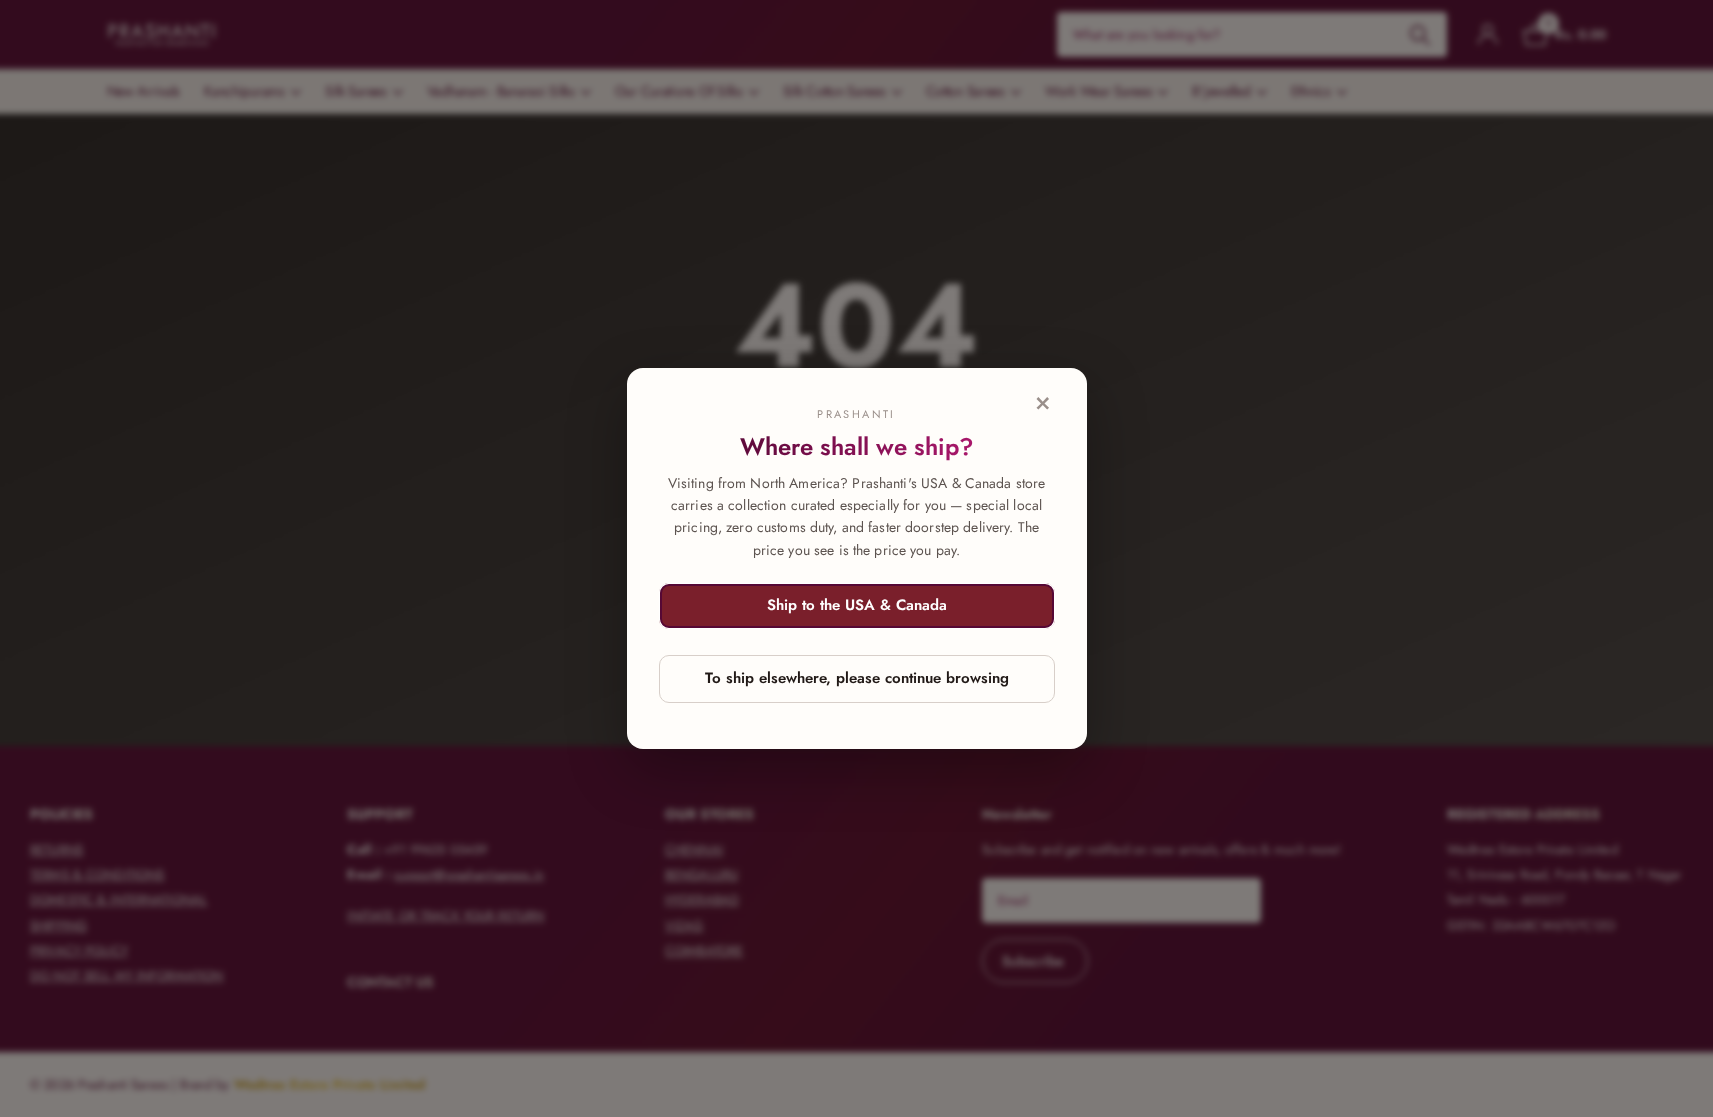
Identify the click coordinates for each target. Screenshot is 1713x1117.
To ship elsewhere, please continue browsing (857, 678)
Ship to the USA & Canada (857, 605)
